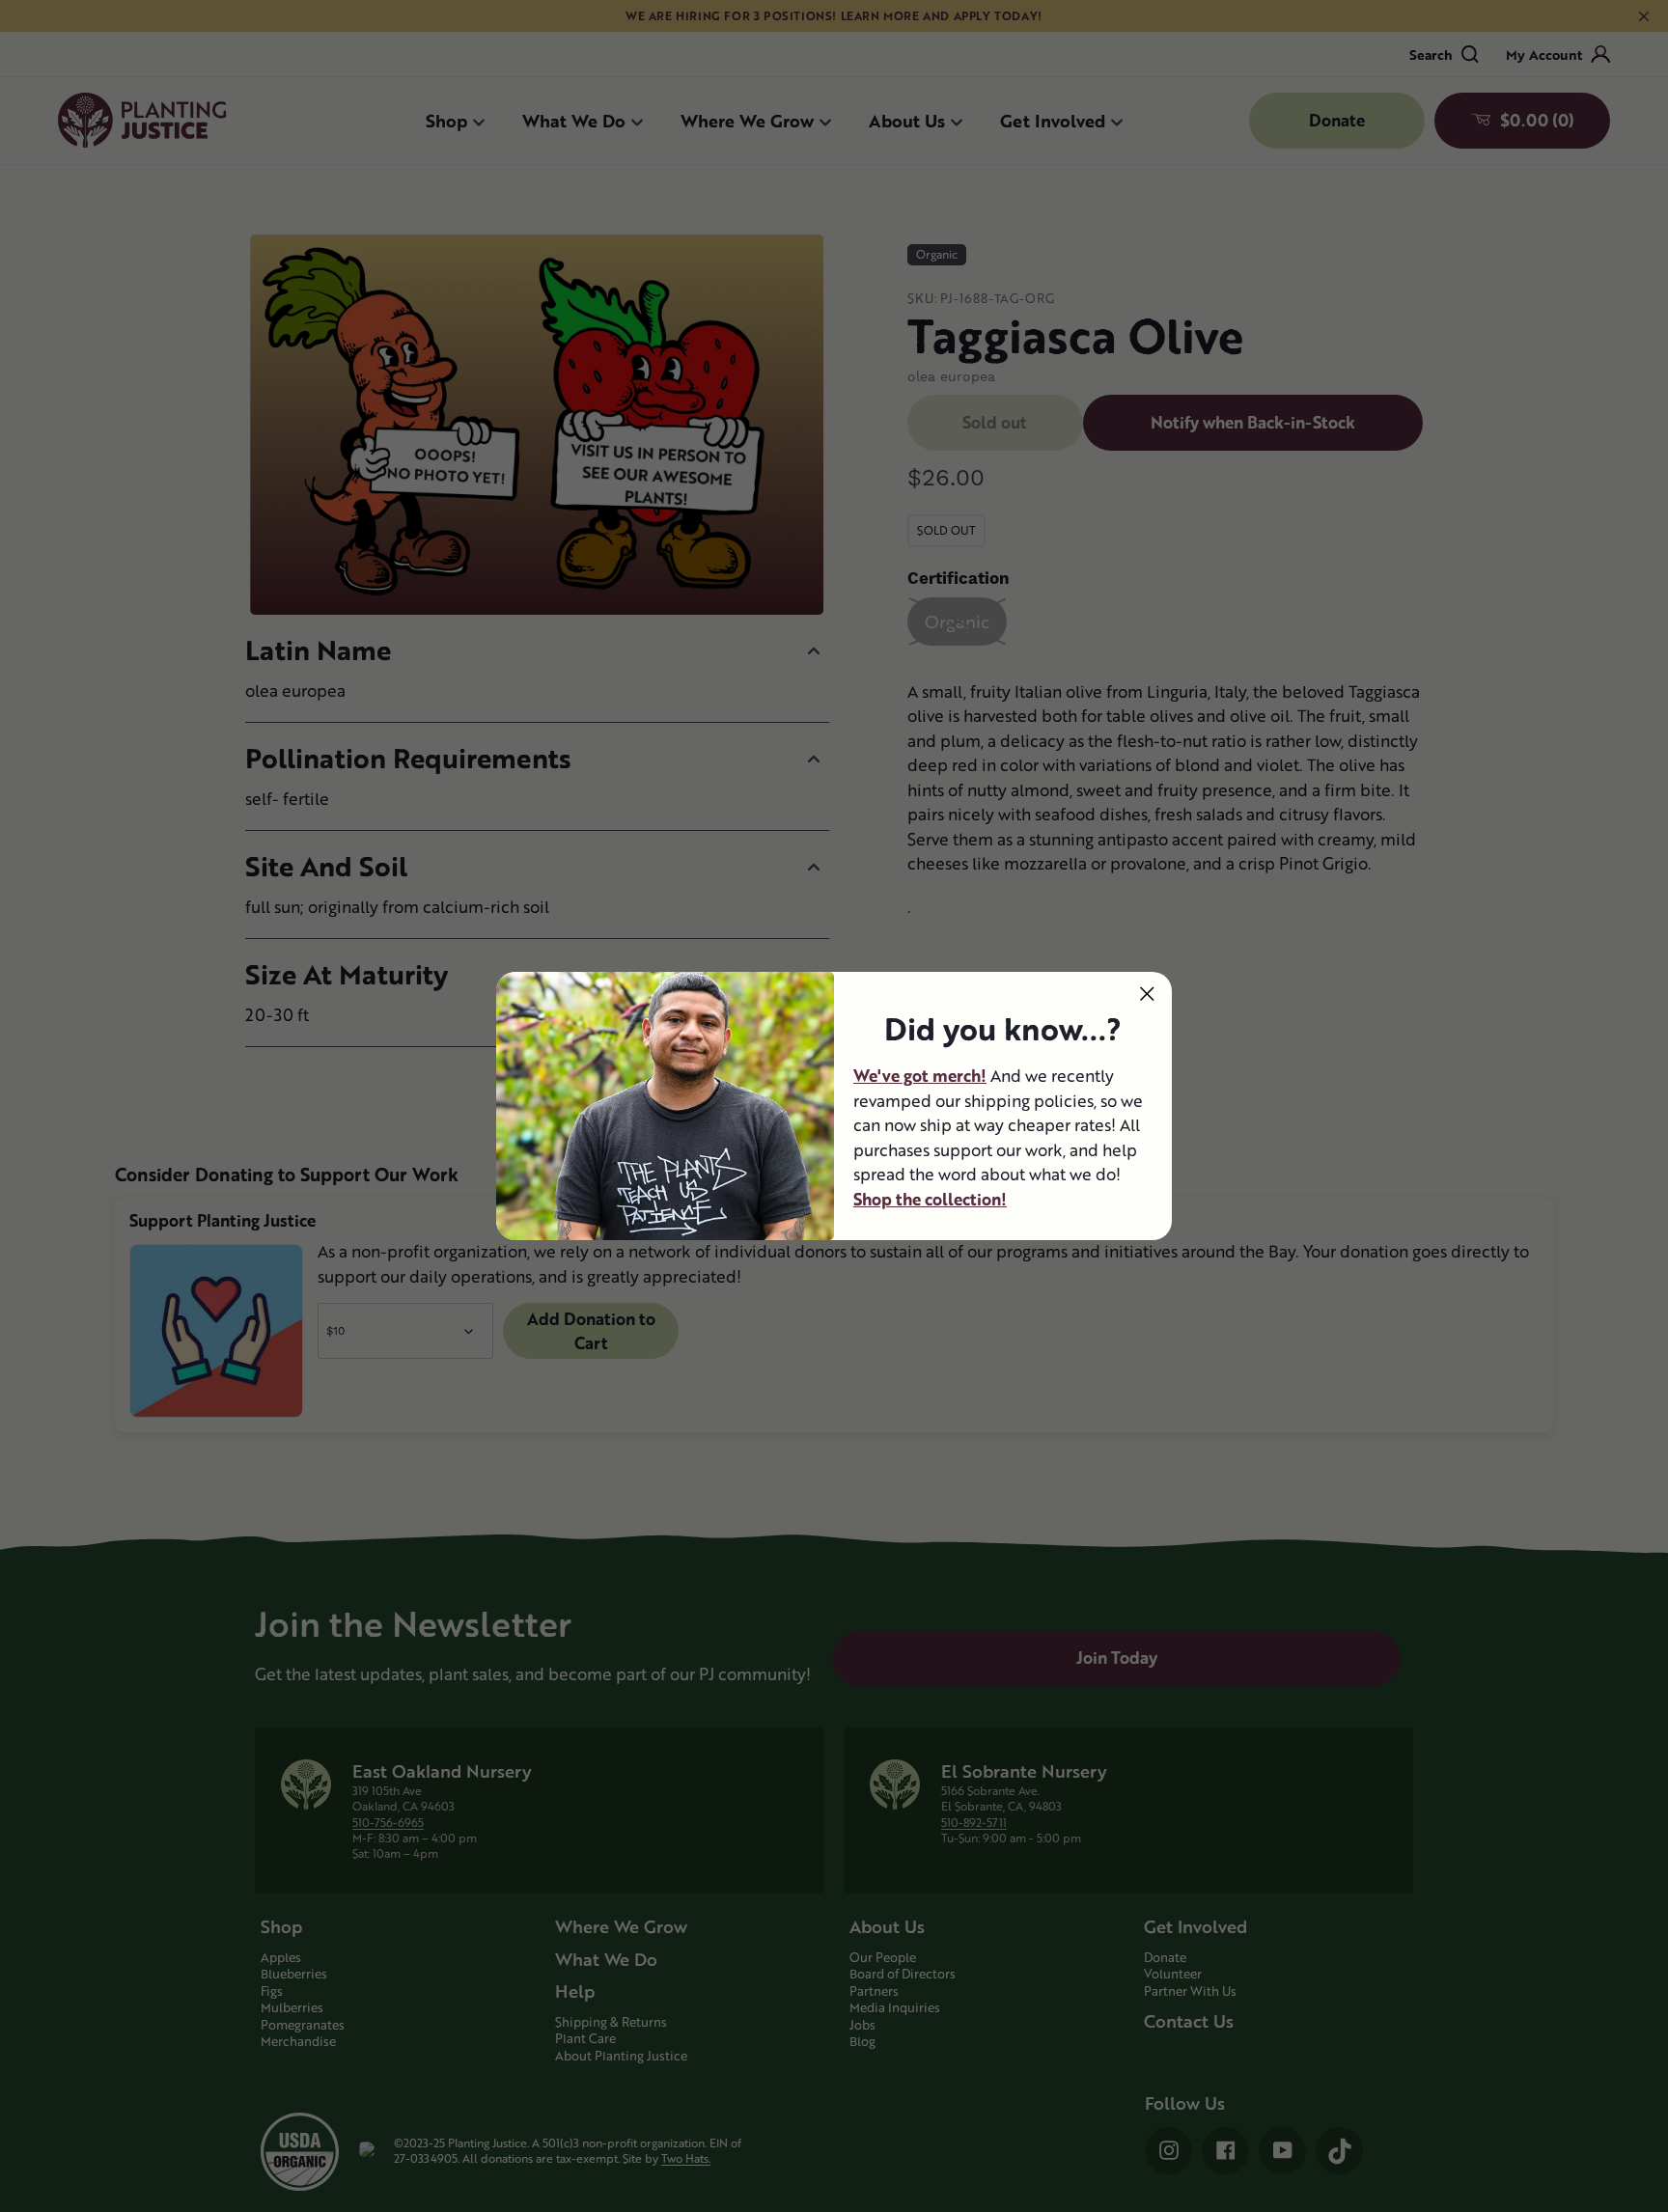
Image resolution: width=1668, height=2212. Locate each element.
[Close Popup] (1147, 994)
